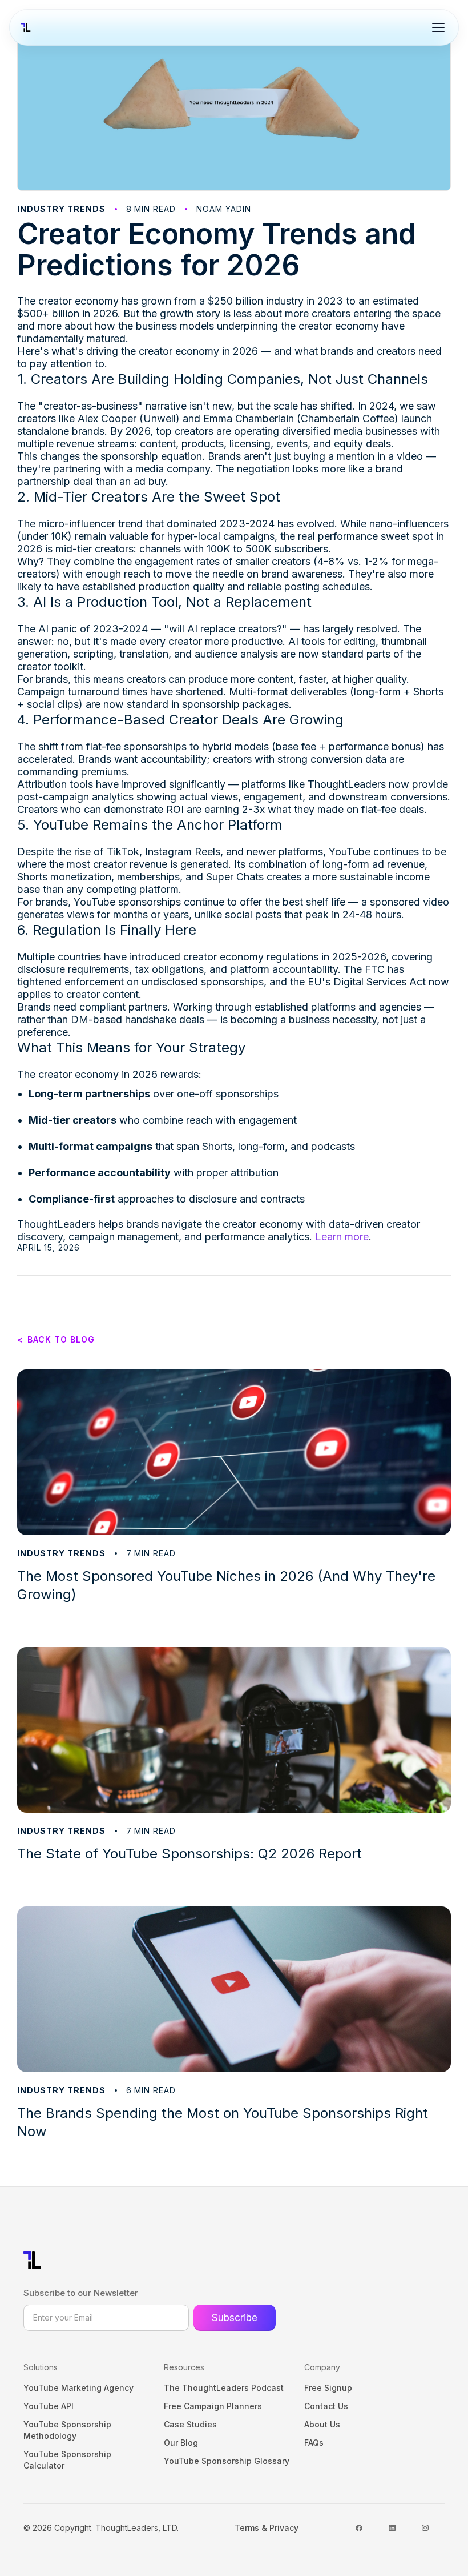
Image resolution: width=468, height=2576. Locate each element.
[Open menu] (438, 27)
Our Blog (181, 2443)
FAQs (314, 2443)
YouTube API (49, 2406)
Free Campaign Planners (213, 2406)
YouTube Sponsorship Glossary (227, 2461)
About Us (322, 2424)
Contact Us (326, 2406)
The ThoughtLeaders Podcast (224, 2388)
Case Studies (190, 2424)
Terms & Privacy (267, 2528)
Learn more (342, 1237)
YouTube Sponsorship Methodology (67, 2430)
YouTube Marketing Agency (78, 2388)
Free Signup (328, 2388)
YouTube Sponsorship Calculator (67, 2460)
